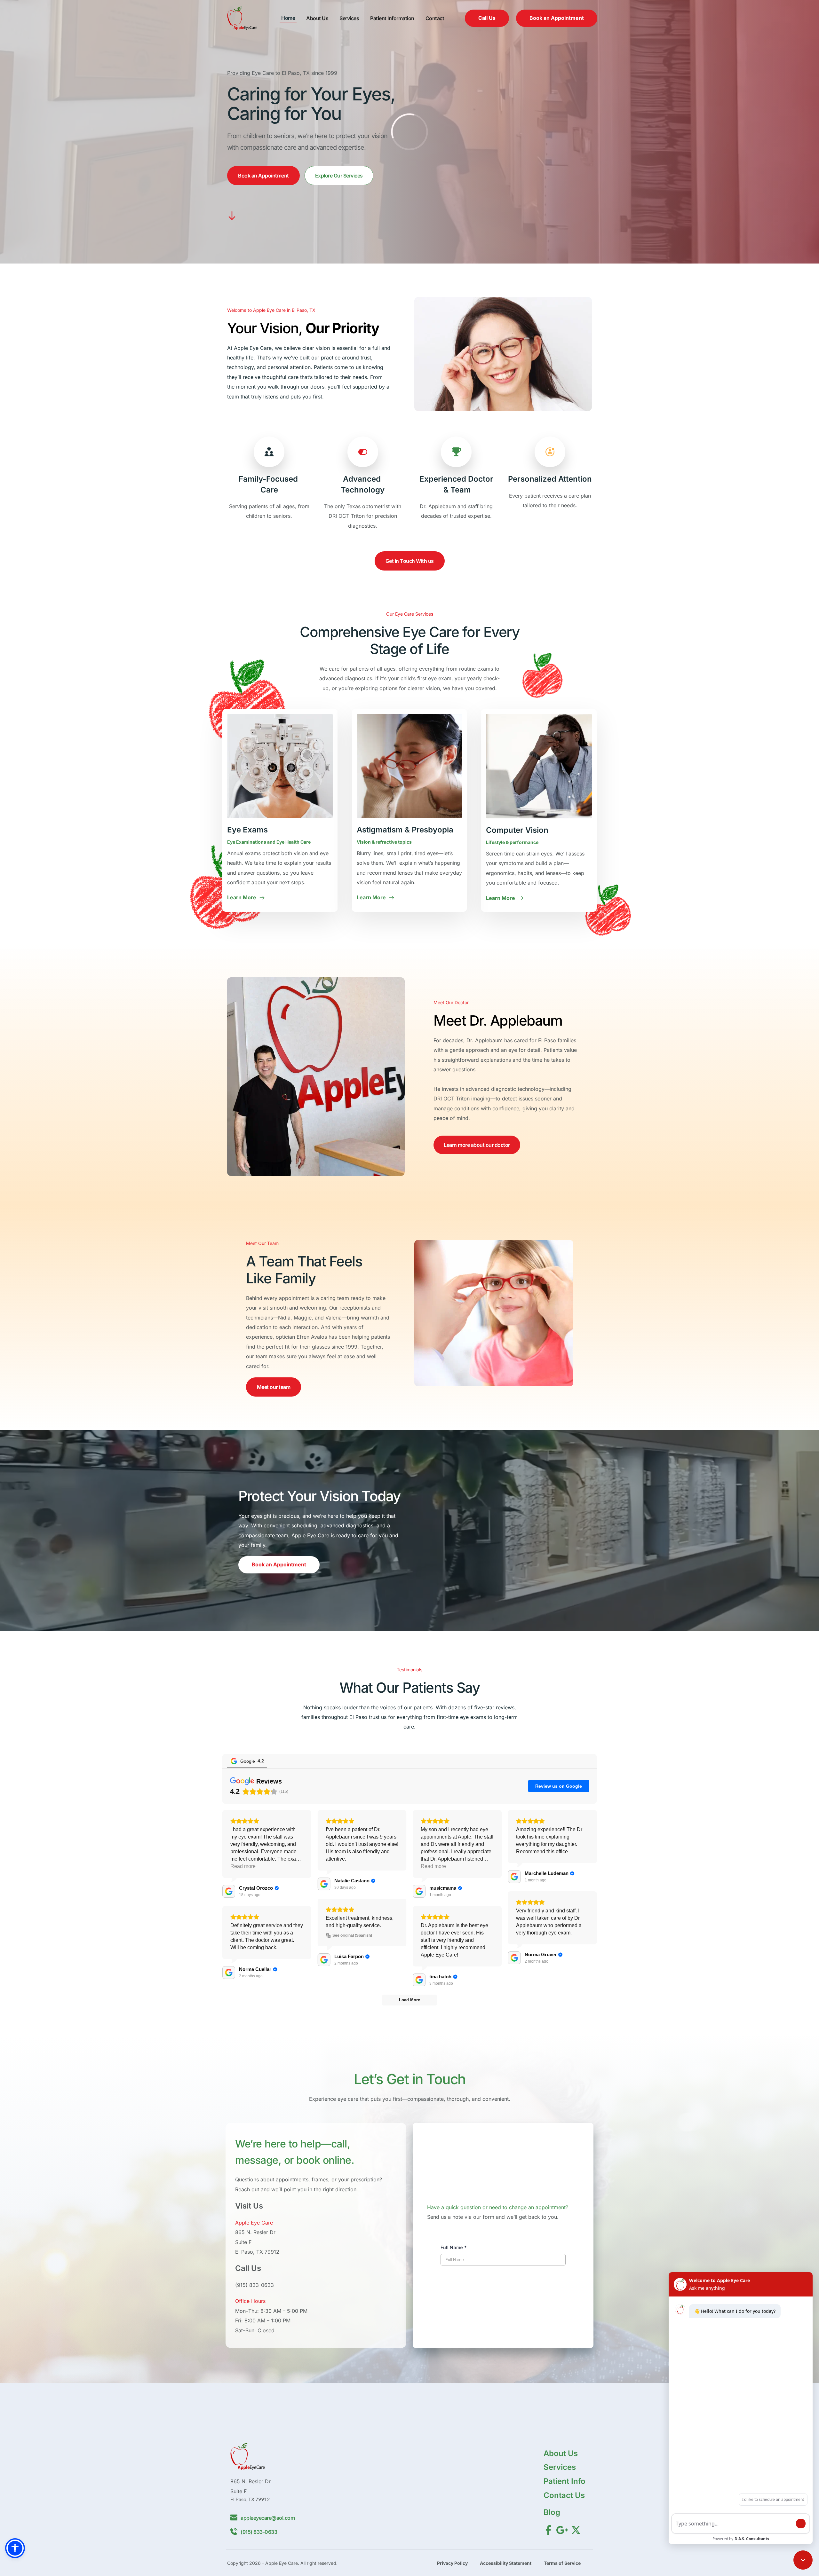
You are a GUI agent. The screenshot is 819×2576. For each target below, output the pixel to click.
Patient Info (565, 2481)
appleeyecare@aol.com (268, 2518)
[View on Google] (229, 1891)
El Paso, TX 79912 (257, 2252)
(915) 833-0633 (254, 2285)
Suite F (243, 2242)
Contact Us (564, 2495)
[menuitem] (288, 18)
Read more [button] (243, 1866)
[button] (15, 2548)
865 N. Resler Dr (255, 2232)
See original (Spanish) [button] (352, 1935)
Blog (552, 2512)
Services (560, 2467)
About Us (561, 2453)
